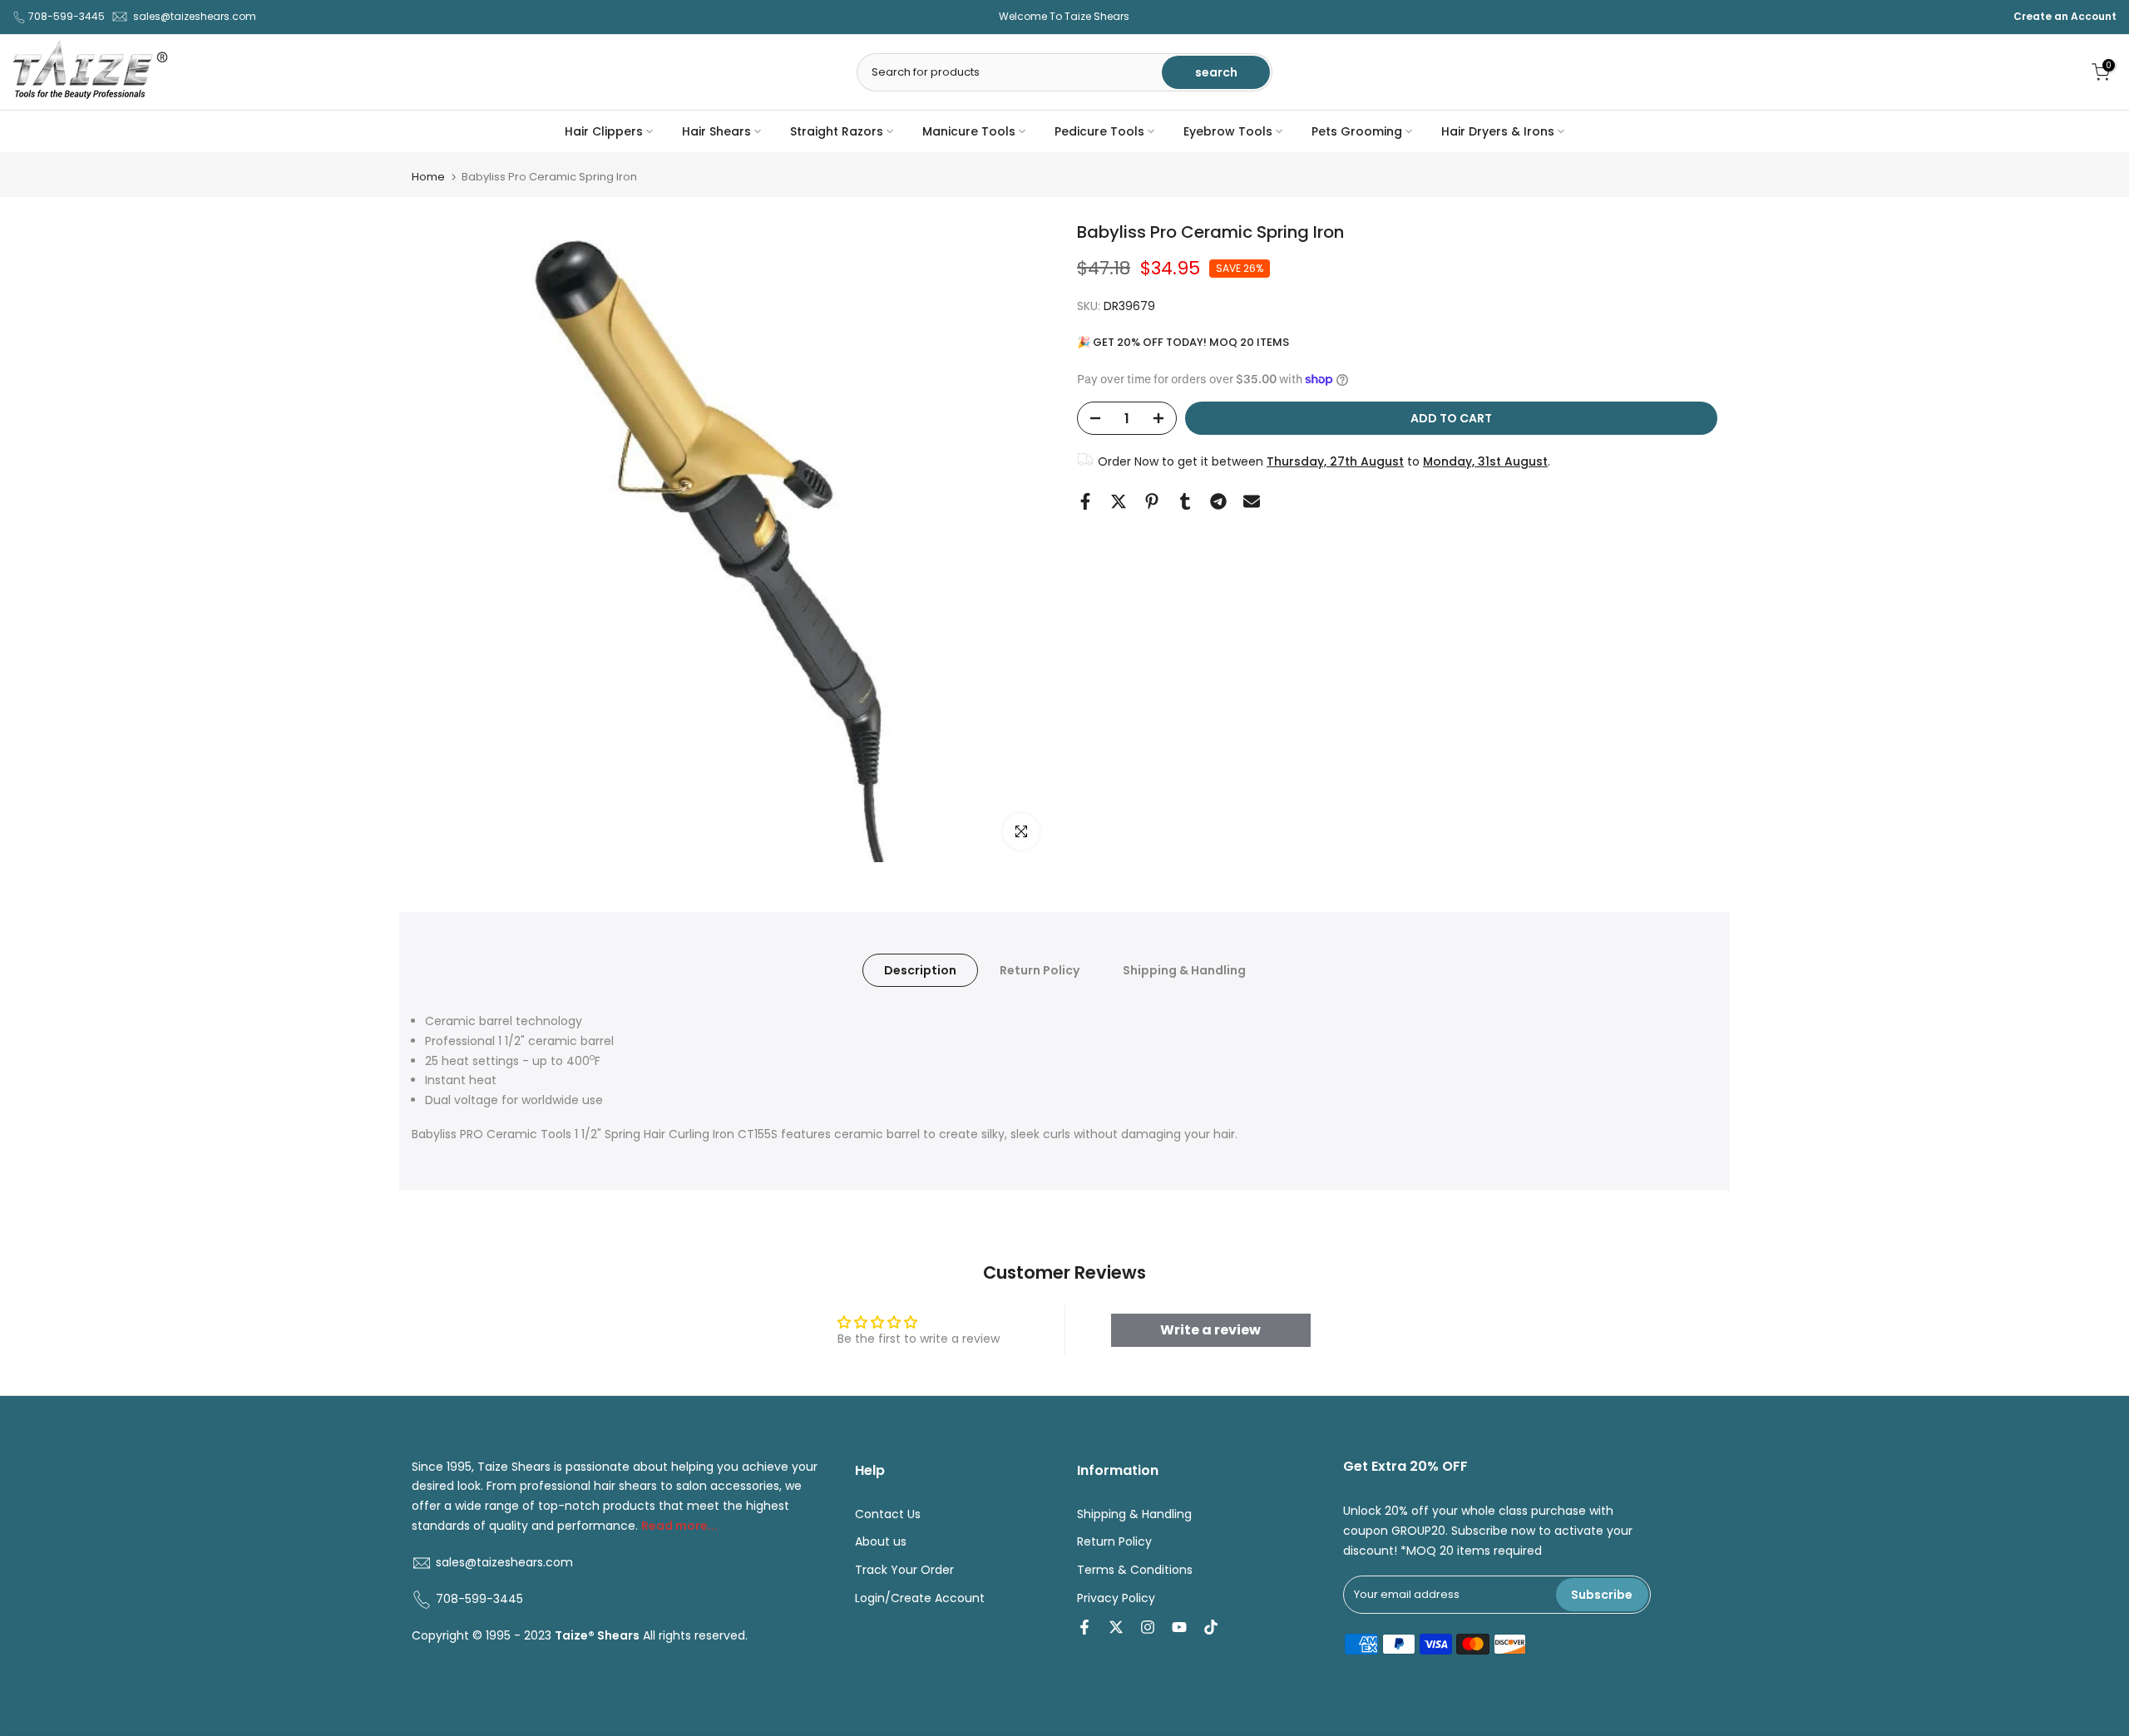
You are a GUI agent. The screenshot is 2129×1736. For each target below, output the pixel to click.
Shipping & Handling (1184, 970)
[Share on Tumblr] (1185, 501)
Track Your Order (904, 1570)
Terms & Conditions (1135, 1570)
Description (920, 970)
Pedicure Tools (1099, 131)
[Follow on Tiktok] (1211, 1627)
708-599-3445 (67, 16)
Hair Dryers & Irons (1498, 131)
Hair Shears (716, 131)
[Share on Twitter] (1119, 501)
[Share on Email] (1252, 501)
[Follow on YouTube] (1179, 1627)
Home (428, 177)
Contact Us (888, 1514)
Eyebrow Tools (1228, 131)
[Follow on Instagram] (1148, 1627)
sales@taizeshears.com (195, 16)
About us (881, 1542)
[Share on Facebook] (1085, 501)
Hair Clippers (604, 131)
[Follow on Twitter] (1116, 1627)
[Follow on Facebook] (1084, 1627)
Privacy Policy (1116, 1598)
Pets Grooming (1357, 131)
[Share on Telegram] (1218, 501)
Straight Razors (837, 131)
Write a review (1210, 1330)
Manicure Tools (969, 131)
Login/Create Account (920, 1598)
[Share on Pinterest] (1152, 501)
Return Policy (1040, 970)
